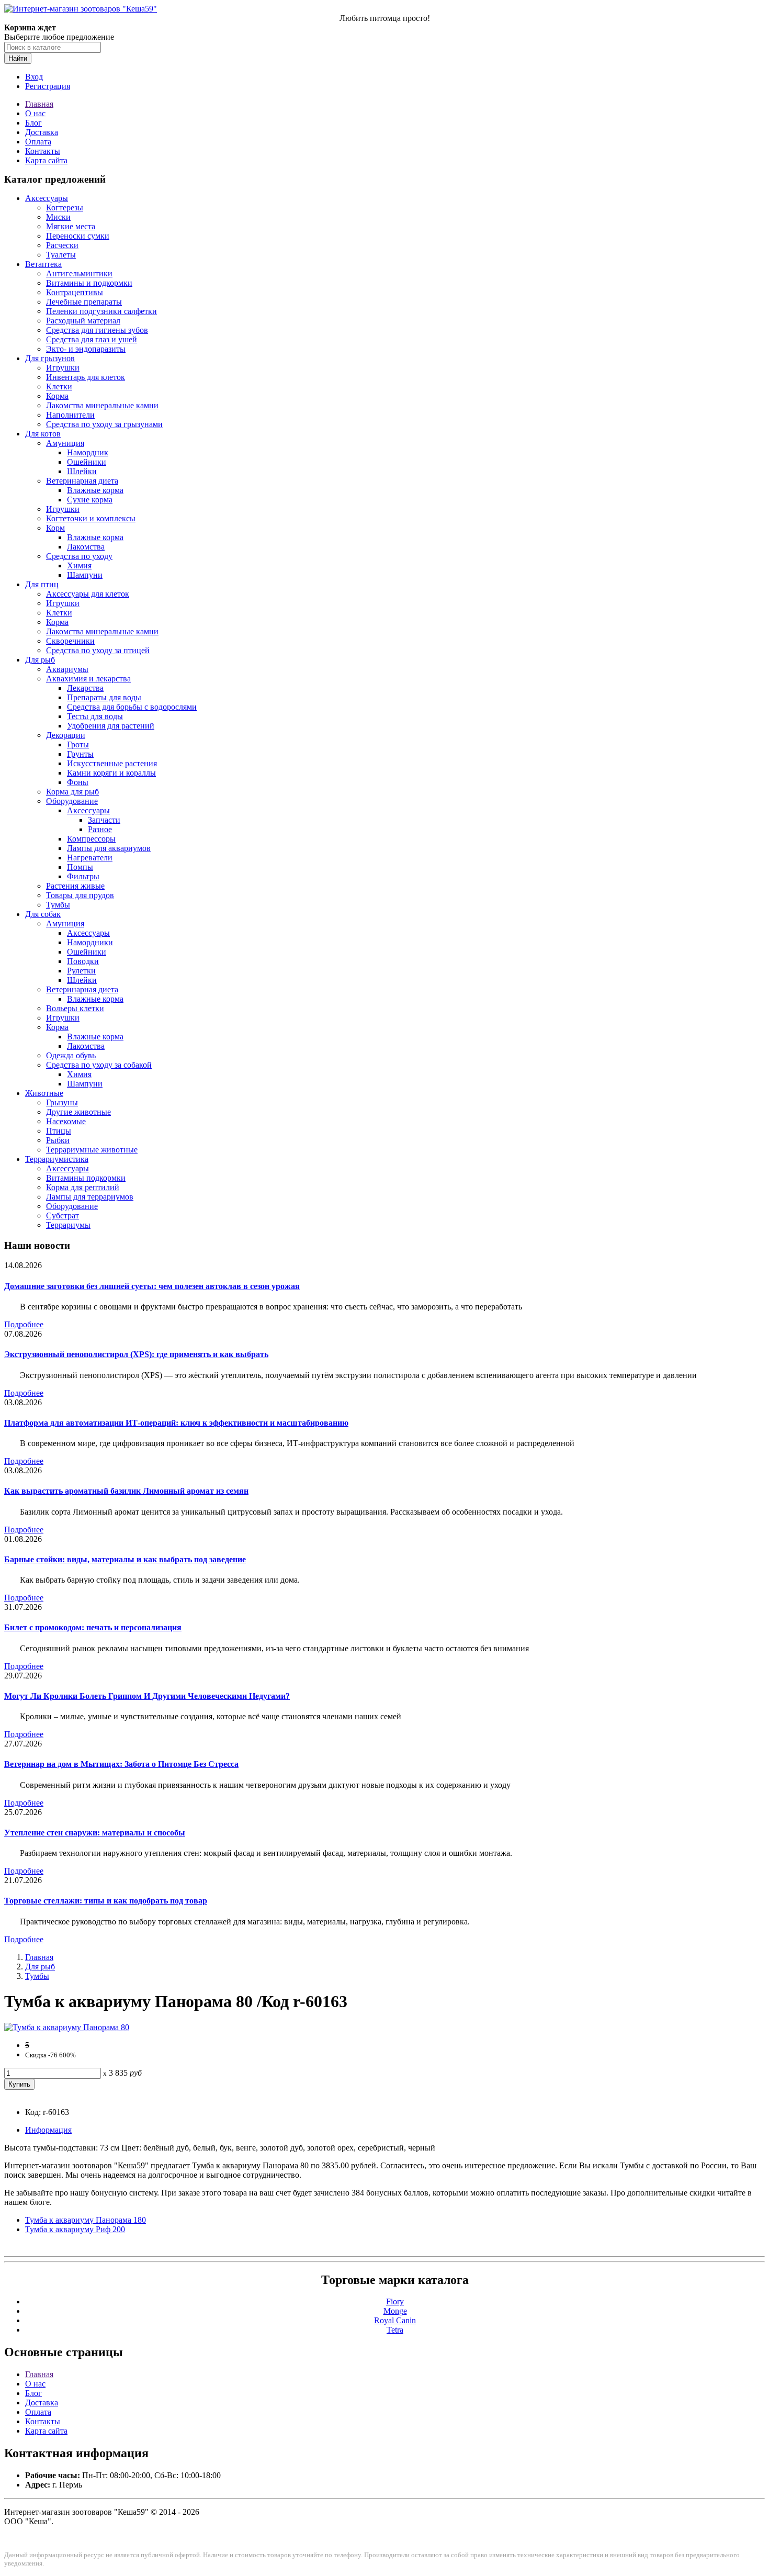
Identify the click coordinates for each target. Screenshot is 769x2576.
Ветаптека (43, 264)
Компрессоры (91, 839)
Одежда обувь (71, 1055)
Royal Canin (395, 2320)
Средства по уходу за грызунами (104, 424)
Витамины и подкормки (89, 283)
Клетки (59, 387)
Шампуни (85, 575)
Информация (48, 2130)
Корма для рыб (72, 792)
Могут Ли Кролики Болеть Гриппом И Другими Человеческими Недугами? (147, 1696)
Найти (18, 58)
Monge (395, 2311)
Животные (44, 1093)
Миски (58, 217)
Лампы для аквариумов (109, 848)
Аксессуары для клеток (88, 594)
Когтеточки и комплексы (91, 518)
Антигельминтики (79, 273)
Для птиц (42, 584)
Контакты (43, 151)
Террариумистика (57, 1159)
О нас (35, 113)
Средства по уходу (79, 556)
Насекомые (66, 1121)
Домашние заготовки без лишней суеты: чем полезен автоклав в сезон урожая (152, 1286)
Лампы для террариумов (90, 1197)
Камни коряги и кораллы (111, 773)
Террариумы (68, 1225)
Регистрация (48, 86)
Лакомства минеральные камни (102, 405)
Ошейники (87, 462)
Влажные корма (95, 490)
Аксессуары (47, 198)
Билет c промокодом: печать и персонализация (93, 1627)
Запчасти (104, 820)
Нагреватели (90, 858)
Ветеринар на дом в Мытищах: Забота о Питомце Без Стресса (121, 1764)
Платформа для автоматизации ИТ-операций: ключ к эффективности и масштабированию (176, 1423)
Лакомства (86, 547)
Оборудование (72, 801)
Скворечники (70, 641)
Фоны (78, 782)
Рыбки (58, 1140)
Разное (100, 829)
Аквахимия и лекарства (88, 679)
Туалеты (61, 255)
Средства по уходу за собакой (99, 1065)
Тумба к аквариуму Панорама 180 (86, 2220)
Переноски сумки (78, 236)
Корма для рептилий (83, 1187)
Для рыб (40, 660)
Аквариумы (67, 669)
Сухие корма (90, 500)
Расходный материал (83, 321)
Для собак (43, 914)
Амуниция (65, 443)
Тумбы (58, 905)
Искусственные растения (112, 763)
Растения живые (75, 886)
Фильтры (83, 876)
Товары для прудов (80, 895)
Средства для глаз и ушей (92, 339)
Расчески (62, 245)
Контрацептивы (75, 292)
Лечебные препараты (84, 302)
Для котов (43, 434)
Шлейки (82, 471)
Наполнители (70, 415)
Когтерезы (65, 208)
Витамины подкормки (86, 1178)
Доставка (42, 132)
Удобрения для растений (111, 726)
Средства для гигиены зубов (97, 330)
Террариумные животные (92, 1150)
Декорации (66, 735)
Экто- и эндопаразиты (86, 349)
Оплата (38, 142)
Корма (57, 396)
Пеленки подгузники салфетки (101, 311)
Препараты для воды (104, 697)
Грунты (80, 754)
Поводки (83, 961)
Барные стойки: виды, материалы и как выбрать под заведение (125, 1559)
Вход (34, 77)
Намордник (88, 452)
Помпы (80, 867)
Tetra (395, 2330)
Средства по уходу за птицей (98, 650)
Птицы (59, 1131)
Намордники (90, 942)
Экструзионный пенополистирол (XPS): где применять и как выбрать (136, 1354)
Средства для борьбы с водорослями (132, 707)
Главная (39, 104)
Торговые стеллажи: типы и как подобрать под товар (106, 1901)
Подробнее (24, 1324)
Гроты (78, 744)
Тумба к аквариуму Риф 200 (75, 2229)
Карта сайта (46, 160)
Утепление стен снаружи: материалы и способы (95, 1833)
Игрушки (63, 368)
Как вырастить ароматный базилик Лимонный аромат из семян (126, 1491)
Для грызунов (50, 358)
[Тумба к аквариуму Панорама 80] (67, 2027)
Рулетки (81, 971)
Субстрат (63, 1216)
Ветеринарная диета (82, 481)
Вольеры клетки (75, 1008)
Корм (55, 528)
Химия (79, 565)
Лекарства (85, 688)
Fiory (395, 2301)
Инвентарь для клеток (86, 377)
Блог (33, 123)
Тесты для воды (95, 716)
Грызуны (62, 1102)
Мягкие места (71, 226)
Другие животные (78, 1112)
